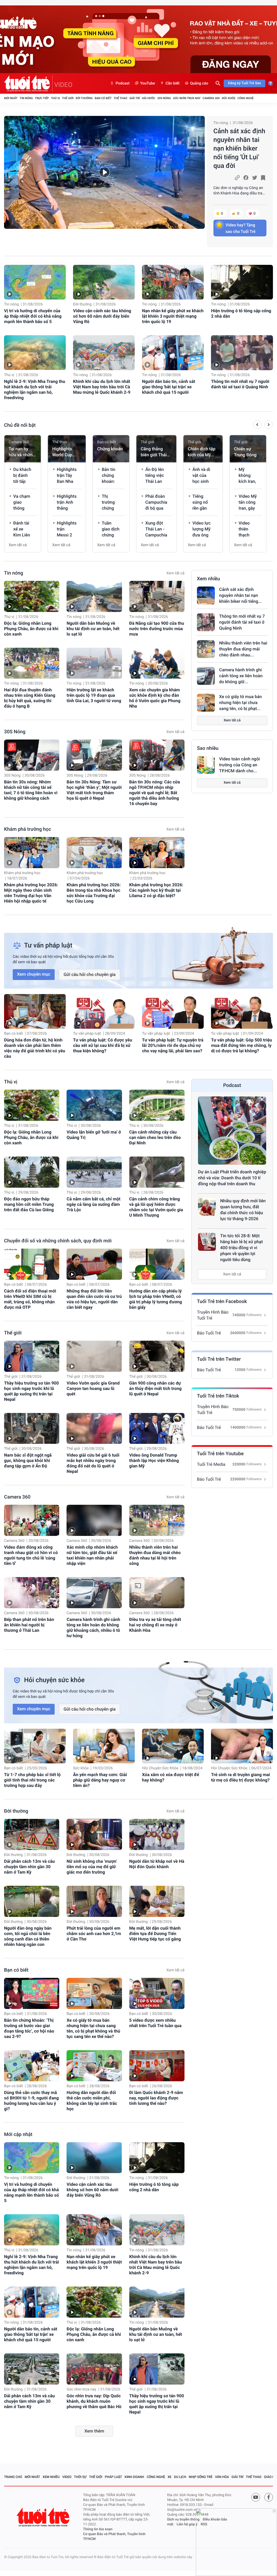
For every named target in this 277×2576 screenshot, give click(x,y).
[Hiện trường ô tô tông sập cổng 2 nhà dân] (242, 282)
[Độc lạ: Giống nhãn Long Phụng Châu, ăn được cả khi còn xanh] (32, 596)
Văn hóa (222, 2477)
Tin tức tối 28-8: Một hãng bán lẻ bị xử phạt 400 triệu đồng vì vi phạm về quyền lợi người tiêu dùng (242, 1248)
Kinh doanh (134, 2477)
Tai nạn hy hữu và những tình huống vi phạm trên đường (22, 452)
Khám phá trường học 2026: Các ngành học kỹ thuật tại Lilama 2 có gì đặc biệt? (156, 890)
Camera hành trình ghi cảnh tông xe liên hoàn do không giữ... (241, 676)
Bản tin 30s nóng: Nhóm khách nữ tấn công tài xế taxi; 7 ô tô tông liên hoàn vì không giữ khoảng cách (31, 790)
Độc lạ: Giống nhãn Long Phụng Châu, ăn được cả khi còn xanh (31, 629)
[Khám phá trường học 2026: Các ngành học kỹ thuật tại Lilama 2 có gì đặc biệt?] (157, 853)
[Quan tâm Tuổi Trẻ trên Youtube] (256, 2497)
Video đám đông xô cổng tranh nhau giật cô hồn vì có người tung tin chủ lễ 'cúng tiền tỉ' (31, 1555)
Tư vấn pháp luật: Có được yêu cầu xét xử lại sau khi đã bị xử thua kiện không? (103, 1045)
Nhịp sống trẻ (201, 2477)
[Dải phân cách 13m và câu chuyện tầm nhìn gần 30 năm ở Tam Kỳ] (32, 1834)
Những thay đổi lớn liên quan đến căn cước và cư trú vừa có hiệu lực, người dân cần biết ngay (94, 1299)
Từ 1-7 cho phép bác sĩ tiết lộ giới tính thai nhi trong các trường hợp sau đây (32, 1780)
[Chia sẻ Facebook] (246, 178)
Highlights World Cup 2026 (62, 452)
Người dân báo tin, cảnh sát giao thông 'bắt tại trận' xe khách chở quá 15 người (169, 387)
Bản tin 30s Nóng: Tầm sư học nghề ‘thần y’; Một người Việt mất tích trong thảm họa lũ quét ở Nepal (94, 790)
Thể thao (120, 98)
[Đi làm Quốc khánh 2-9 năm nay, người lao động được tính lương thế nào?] (157, 2066)
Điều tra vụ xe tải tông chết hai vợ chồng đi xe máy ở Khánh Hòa (155, 1625)
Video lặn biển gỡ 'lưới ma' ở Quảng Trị (94, 1135)
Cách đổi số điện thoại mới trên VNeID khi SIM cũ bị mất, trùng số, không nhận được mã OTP (30, 1299)
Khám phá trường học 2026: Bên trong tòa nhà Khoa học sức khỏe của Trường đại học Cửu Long (94, 893)
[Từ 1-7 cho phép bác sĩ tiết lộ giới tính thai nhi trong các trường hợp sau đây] (35, 1746)
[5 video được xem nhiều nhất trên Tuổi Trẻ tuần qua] (157, 1993)
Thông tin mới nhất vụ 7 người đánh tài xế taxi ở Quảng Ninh (240, 384)
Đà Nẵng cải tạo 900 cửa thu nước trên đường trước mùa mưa (157, 629)
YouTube (148, 83)
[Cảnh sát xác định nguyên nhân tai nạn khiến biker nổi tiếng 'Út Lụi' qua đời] (104, 172)
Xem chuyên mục (34, 974)
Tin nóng (26, 98)
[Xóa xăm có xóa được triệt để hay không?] (173, 1746)
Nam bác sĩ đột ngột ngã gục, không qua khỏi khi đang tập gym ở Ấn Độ (28, 1460)
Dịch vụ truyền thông (183, 2520)
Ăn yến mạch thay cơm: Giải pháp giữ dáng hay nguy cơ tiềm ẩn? (100, 1780)
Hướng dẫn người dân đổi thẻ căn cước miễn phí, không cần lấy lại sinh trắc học (92, 2101)
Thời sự (80, 2477)
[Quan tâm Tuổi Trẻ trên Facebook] (269, 2497)
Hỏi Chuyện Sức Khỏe (160, 1768)
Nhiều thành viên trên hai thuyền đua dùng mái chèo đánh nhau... (243, 649)
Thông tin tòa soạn (98, 2529)
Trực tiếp (42, 98)
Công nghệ (245, 98)
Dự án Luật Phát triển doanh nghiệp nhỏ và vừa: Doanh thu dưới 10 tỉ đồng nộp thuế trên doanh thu (232, 1178)
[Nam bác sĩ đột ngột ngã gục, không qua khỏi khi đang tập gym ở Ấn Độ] (32, 1429)
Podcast (123, 83)
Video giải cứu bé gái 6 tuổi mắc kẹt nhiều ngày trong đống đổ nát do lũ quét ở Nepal (93, 1463)
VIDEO (63, 85)
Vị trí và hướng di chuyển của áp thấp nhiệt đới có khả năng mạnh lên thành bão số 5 (33, 316)
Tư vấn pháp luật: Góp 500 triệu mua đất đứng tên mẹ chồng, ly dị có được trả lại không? (241, 1045)
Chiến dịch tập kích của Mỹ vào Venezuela (202, 452)
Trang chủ (13, 2477)
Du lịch (180, 2477)
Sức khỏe (229, 98)
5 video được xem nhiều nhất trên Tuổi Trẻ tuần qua (155, 2023)
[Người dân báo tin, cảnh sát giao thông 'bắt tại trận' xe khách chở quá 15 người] (173, 353)
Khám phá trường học (28, 829)
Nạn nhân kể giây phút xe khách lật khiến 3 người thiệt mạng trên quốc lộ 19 (173, 316)
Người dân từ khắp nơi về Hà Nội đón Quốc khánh (157, 1864)
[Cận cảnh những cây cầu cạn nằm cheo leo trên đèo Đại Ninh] (157, 1105)
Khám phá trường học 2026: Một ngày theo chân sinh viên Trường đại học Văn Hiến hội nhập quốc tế (31, 893)
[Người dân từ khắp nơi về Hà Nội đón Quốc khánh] (157, 1834)
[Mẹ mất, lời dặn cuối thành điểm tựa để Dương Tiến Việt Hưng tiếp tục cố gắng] (157, 1901)
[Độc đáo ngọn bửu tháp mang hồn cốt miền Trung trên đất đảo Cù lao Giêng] (32, 1172)
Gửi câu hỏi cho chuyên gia (90, 974)
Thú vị (55, 98)
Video (67, 2477)
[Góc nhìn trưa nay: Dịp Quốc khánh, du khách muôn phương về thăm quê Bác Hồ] (94, 2369)
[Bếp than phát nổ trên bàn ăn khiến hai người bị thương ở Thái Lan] (32, 1593)
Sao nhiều (208, 748)
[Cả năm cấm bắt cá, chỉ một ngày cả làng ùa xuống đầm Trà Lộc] (94, 1172)
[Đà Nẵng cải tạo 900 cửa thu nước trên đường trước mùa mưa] (157, 596)
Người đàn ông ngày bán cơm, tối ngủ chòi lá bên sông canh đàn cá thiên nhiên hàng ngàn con (28, 1936)
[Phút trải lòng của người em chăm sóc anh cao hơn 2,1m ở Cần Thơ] (94, 1901)
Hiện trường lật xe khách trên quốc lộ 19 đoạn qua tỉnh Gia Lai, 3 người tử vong (94, 695)
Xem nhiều (208, 579)
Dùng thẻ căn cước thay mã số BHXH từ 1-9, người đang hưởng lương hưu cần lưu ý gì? (31, 2101)
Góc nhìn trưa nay (187, 98)
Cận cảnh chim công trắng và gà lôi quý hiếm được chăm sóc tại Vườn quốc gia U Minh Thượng (156, 1207)
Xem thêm (94, 2431)
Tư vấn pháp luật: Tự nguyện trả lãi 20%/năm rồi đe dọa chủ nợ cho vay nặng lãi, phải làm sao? (173, 1045)
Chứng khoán (110, 449)
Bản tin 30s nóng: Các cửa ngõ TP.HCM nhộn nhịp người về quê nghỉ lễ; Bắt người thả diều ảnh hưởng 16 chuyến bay (155, 793)
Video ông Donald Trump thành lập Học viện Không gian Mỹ (154, 1460)
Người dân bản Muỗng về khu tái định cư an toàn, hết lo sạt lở (93, 629)
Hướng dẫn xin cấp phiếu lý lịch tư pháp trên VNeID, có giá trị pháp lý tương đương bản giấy (156, 1299)
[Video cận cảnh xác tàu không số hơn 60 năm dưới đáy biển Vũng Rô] (104, 282)
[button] (257, 425)
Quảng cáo (199, 83)
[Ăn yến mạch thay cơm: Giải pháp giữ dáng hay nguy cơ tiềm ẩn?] (104, 1746)
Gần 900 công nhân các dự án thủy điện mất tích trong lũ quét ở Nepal (156, 1388)
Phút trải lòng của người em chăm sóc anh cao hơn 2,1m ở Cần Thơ (94, 1934)
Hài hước (149, 98)
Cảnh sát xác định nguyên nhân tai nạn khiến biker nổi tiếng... (240, 595)
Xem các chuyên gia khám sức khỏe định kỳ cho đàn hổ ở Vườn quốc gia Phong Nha (155, 698)
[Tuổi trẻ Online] (44, 2517)
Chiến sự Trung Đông (245, 452)
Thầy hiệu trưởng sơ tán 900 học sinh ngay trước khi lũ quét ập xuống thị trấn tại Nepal (31, 1391)
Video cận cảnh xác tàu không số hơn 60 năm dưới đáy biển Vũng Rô (102, 316)
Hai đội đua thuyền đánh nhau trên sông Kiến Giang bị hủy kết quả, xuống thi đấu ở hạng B (30, 698)
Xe (169, 2477)
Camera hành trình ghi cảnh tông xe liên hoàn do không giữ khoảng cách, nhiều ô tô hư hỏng (93, 1628)
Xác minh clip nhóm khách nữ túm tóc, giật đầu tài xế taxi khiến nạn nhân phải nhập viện (92, 1555)
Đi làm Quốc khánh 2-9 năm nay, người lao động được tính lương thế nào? (156, 2098)
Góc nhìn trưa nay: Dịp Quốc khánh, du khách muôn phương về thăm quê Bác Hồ (94, 2401)
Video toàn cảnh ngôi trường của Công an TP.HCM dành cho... (240, 765)
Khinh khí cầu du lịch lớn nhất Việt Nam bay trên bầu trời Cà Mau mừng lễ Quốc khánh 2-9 (102, 387)
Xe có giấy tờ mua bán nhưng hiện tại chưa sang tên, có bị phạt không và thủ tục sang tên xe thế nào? (93, 2028)
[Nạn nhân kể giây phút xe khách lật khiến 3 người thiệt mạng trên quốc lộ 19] (173, 282)
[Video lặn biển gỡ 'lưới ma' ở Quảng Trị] (94, 1105)
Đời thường (84, 98)
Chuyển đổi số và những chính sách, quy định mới (58, 1241)
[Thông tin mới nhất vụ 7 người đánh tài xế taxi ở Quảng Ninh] (242, 353)
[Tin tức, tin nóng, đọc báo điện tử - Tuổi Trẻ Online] (28, 83)
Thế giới (68, 98)
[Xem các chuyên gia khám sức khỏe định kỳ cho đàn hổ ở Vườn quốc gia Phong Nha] (157, 663)
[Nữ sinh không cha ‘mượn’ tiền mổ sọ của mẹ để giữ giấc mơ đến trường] (94, 1834)
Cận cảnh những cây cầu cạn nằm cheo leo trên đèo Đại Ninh (155, 1137)
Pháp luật (114, 2477)
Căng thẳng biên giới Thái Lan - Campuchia (154, 452)
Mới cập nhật (18, 2134)
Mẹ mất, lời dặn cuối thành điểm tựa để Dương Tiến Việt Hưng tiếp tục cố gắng (155, 1934)
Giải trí (134, 98)
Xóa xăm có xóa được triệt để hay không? (171, 1777)
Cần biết (173, 83)
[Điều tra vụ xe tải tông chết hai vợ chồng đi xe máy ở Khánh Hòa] (157, 1593)
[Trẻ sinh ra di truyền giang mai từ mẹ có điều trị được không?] (242, 1746)
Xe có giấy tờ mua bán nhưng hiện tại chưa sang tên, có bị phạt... (240, 703)
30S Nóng (164, 98)
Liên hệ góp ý (187, 2524)
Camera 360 (211, 98)
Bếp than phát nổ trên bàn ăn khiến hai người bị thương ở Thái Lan (29, 1625)
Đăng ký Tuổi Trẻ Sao (245, 83)
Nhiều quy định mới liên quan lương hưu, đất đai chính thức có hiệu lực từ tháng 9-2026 (243, 1210)
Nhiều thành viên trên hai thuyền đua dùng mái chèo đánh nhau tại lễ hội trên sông (155, 1555)
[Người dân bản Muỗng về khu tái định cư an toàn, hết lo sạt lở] (94, 596)
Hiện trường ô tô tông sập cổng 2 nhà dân (241, 313)
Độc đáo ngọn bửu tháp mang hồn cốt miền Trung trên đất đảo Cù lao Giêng (29, 1204)
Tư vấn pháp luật (87, 1034)
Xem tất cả (18, 545)
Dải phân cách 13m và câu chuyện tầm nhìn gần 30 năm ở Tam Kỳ (29, 1867)
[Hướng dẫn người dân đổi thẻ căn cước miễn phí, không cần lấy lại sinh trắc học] (94, 2066)
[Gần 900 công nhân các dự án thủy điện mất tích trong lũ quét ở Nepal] (157, 1356)
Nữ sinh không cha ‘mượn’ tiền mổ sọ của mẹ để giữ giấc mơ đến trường (92, 1867)
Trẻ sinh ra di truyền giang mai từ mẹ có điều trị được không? (240, 1777)
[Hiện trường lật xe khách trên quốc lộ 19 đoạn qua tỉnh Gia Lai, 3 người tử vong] (94, 663)
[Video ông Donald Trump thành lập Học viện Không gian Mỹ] (157, 1429)
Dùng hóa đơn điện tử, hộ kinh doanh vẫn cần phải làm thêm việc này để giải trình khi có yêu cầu (35, 1048)
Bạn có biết (103, 98)
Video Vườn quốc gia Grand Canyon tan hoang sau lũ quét (93, 1388)
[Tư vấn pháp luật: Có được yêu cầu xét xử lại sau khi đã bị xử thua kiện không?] (104, 1011)
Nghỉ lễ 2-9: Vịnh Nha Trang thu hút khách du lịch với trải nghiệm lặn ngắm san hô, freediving (35, 390)
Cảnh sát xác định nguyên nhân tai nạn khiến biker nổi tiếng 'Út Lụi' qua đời (239, 148)
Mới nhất (11, 98)
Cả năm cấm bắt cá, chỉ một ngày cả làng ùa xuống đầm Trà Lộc (93, 1204)
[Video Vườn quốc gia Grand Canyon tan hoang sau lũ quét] (94, 1356)
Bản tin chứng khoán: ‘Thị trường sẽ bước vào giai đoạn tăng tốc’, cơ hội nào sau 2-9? (29, 2028)
